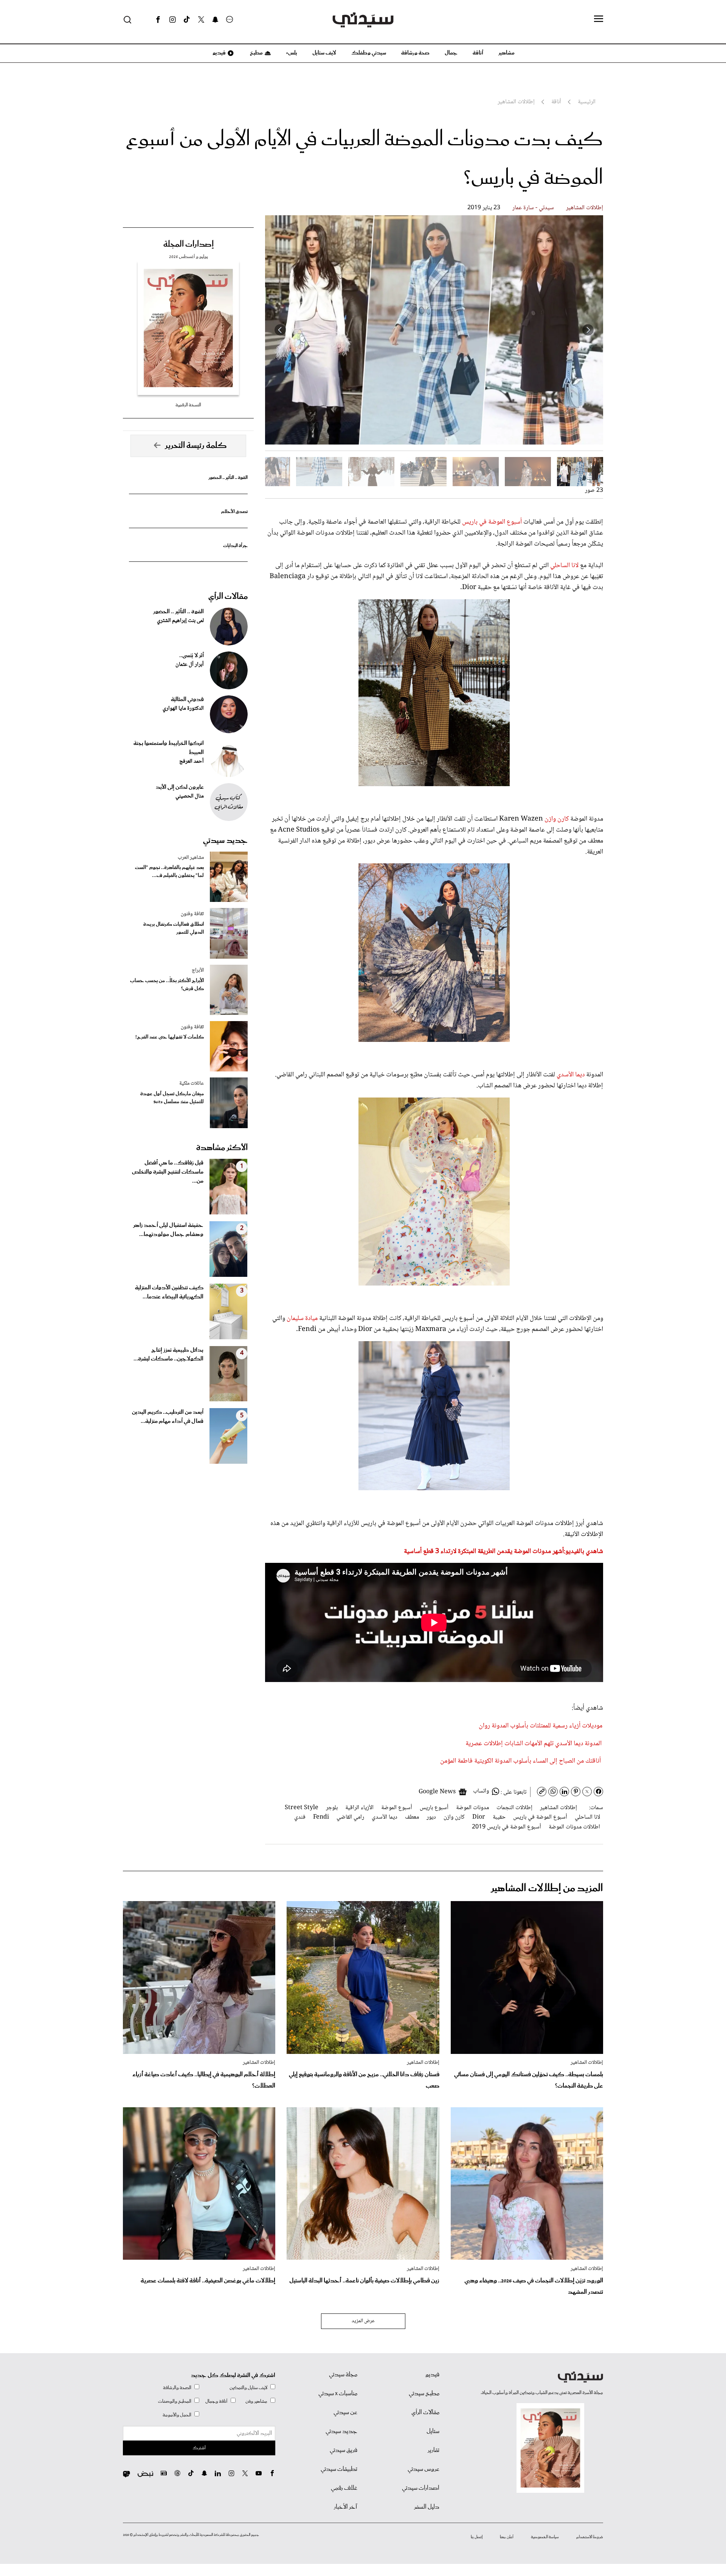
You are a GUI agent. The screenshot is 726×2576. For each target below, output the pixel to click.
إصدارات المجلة (188, 244)
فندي (300, 1817)
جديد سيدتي (225, 841)
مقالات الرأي (228, 597)
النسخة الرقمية (188, 405)
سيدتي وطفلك (369, 53)
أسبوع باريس (434, 1808)
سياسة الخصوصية (545, 2537)
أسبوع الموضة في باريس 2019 (506, 1827)
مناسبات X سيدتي (338, 2394)
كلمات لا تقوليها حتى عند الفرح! (170, 1037)
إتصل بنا (477, 2537)
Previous (588, 330)
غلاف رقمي (344, 2488)
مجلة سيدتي (343, 2375)
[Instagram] (172, 20)
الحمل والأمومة (177, 2415)
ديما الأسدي (571, 1075)
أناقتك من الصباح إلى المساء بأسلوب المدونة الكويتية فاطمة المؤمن (520, 1761)
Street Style (302, 1808)
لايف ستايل (324, 53)
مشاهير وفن (256, 2401)
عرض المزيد (363, 2321)
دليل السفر (427, 2507)
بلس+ (292, 53)
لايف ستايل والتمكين (248, 2388)
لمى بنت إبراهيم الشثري (180, 621)
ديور (431, 1817)
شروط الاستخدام (590, 2537)
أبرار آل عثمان (190, 665)
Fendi (321, 1817)
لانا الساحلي (564, 566)
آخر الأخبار (346, 2507)
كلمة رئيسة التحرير (196, 446)
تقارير (434, 2450)
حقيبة (499, 1817)
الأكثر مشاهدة (222, 1148)
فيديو (219, 53)
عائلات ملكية (192, 1084)
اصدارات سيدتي (421, 2488)
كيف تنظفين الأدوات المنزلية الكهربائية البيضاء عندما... (169, 1292)
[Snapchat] (215, 20)
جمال (451, 53)
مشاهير (506, 53)
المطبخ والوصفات (175, 2401)
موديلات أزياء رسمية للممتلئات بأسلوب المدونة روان (541, 1726)
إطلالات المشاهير (585, 208)
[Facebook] (158, 20)
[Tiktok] (187, 20)
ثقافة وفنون (192, 914)
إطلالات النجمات (514, 1808)
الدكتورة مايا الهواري (183, 709)
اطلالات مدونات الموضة (574, 1827)
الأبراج (198, 970)
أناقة (478, 53)
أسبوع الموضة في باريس (492, 522)
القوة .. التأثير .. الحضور (228, 478)
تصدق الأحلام (234, 512)
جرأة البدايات (235, 546)
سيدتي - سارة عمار (533, 208)
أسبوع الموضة (397, 1808)
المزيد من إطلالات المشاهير (547, 1888)
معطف (412, 1817)
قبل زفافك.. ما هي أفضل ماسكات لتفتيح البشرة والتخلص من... (168, 1172)
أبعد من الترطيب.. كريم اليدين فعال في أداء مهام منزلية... (168, 1417)
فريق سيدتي (344, 2450)
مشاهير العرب (191, 858)
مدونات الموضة (472, 1808)
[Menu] (599, 19)
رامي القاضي (350, 1817)
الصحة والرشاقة (177, 2388)
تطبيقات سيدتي (339, 2469)
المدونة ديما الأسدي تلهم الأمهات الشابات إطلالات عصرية (534, 1744)
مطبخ (256, 53)
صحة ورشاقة (415, 53)
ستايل (433, 2431)
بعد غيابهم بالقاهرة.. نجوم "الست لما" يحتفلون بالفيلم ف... (169, 872)
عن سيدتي (345, 2413)
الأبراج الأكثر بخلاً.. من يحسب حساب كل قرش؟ (167, 985)
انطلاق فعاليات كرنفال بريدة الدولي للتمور (174, 928)
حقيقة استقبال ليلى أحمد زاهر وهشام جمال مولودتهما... (168, 1230)
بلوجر (332, 1808)
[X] (201, 20)
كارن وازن (557, 819)
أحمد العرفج (192, 762)
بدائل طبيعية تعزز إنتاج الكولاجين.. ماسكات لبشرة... (168, 1355)
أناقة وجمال (216, 2401)
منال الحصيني (190, 796)
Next (280, 330)
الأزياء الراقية (359, 1808)
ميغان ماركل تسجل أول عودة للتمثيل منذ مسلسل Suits (172, 1098)
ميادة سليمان (302, 1318)
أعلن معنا (507, 2537)
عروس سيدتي (423, 2469)
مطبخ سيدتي (424, 2394)
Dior (479, 1817)
